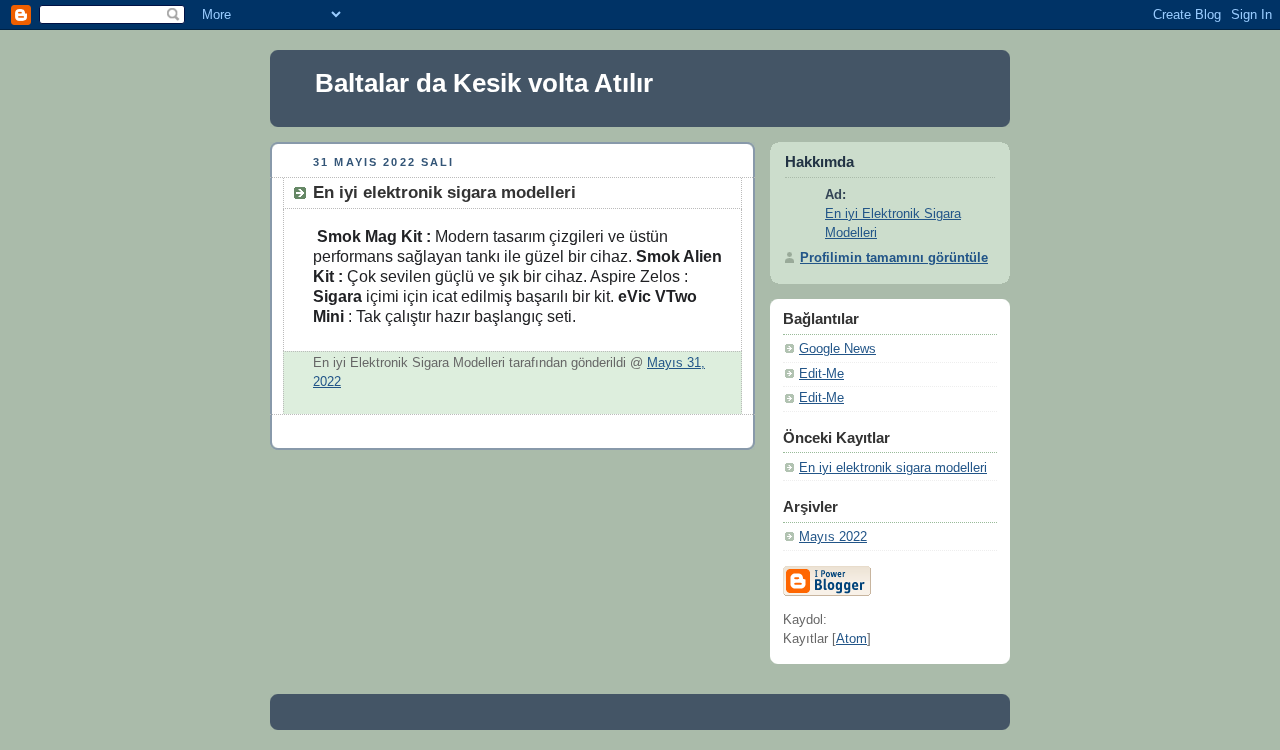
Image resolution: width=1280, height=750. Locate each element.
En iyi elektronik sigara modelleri (893, 468)
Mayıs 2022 (833, 537)
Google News (837, 349)
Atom (851, 639)
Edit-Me (821, 374)
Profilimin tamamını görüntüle (894, 258)
